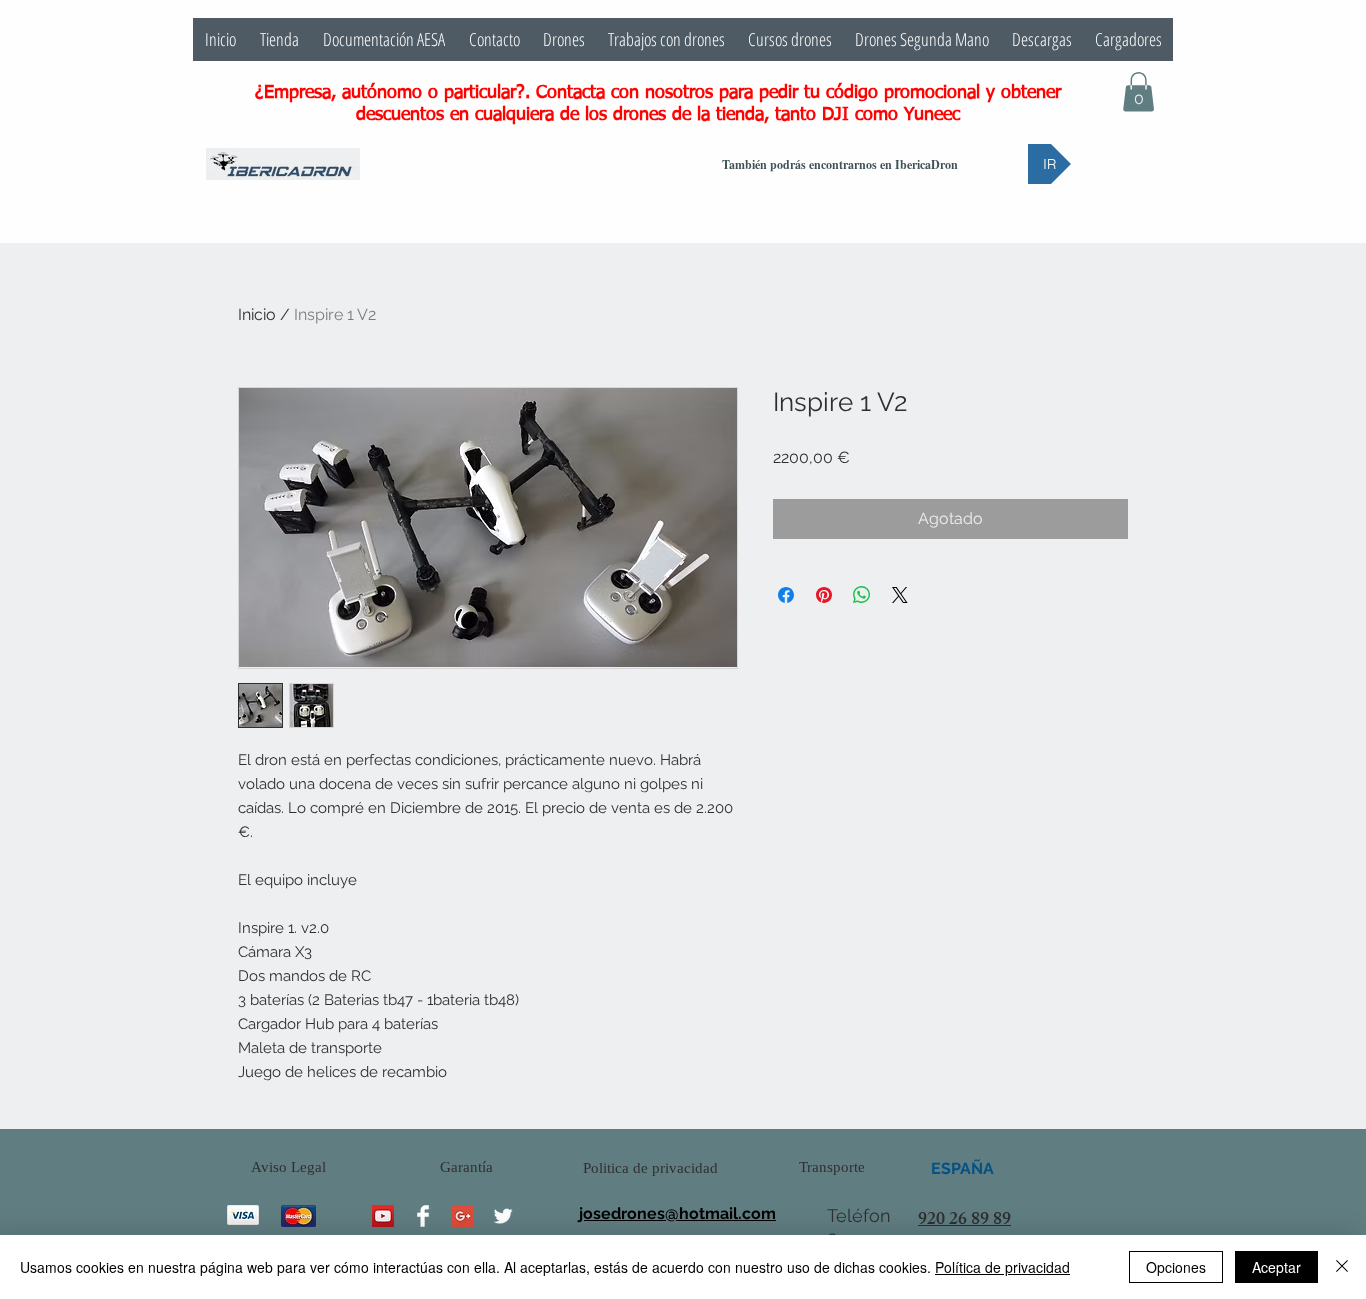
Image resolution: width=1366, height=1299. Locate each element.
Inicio (257, 314)
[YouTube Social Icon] (383, 1216)
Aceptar (1276, 1267)
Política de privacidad (1002, 1267)
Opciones (1176, 1267)
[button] (1138, 91)
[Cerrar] (1342, 1267)
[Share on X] (900, 595)
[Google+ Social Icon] (463, 1216)
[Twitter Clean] (503, 1216)
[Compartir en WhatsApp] (862, 595)
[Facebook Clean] (423, 1216)
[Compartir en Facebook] (786, 595)
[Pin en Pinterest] (824, 595)
